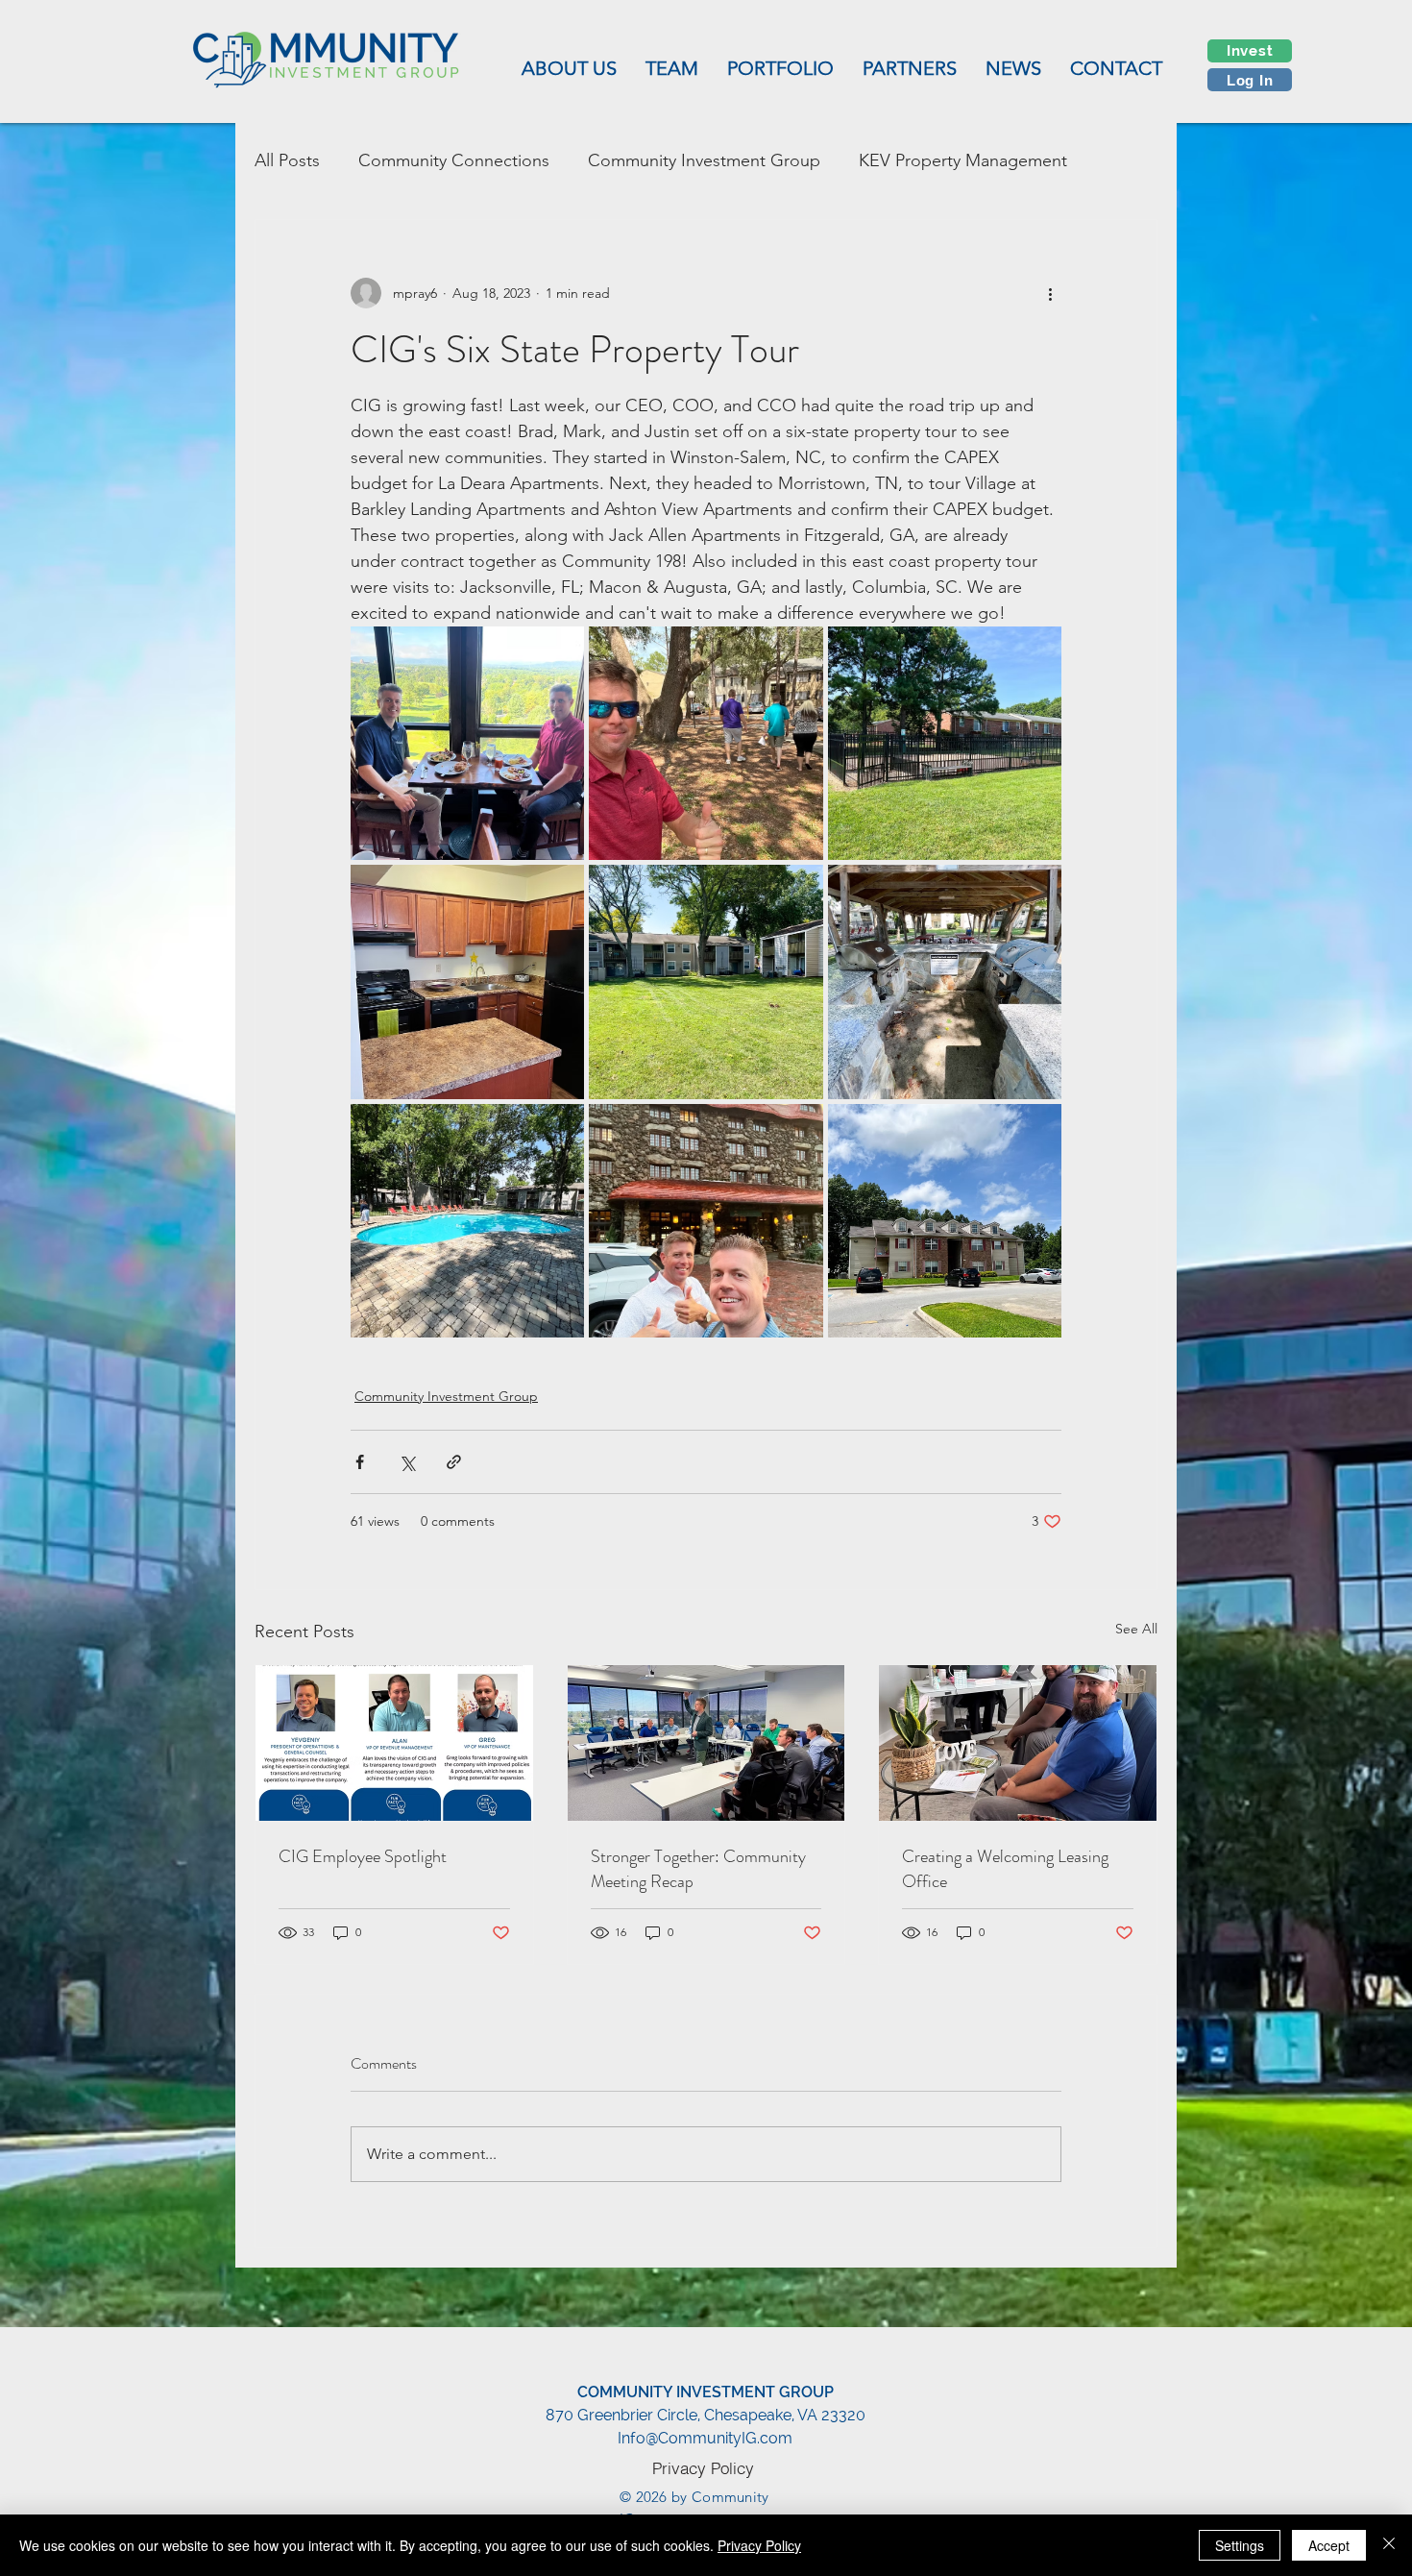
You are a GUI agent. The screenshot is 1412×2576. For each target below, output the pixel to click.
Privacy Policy (759, 2545)
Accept (1329, 2545)
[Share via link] (454, 1462)
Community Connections (454, 160)
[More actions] (1050, 293)
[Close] (1389, 2545)
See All (1136, 1629)
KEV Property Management (963, 160)
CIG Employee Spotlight (363, 1856)
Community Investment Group (704, 160)
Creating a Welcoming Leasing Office (1005, 1869)
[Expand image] (467, 743)
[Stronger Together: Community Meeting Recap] (706, 1743)
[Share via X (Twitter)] (407, 1462)
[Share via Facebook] (360, 1462)
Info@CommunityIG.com (705, 2438)
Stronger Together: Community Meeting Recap (698, 1869)
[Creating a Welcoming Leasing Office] (1018, 1743)
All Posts (287, 160)
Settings (1240, 2545)
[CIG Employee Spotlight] (394, 1743)
